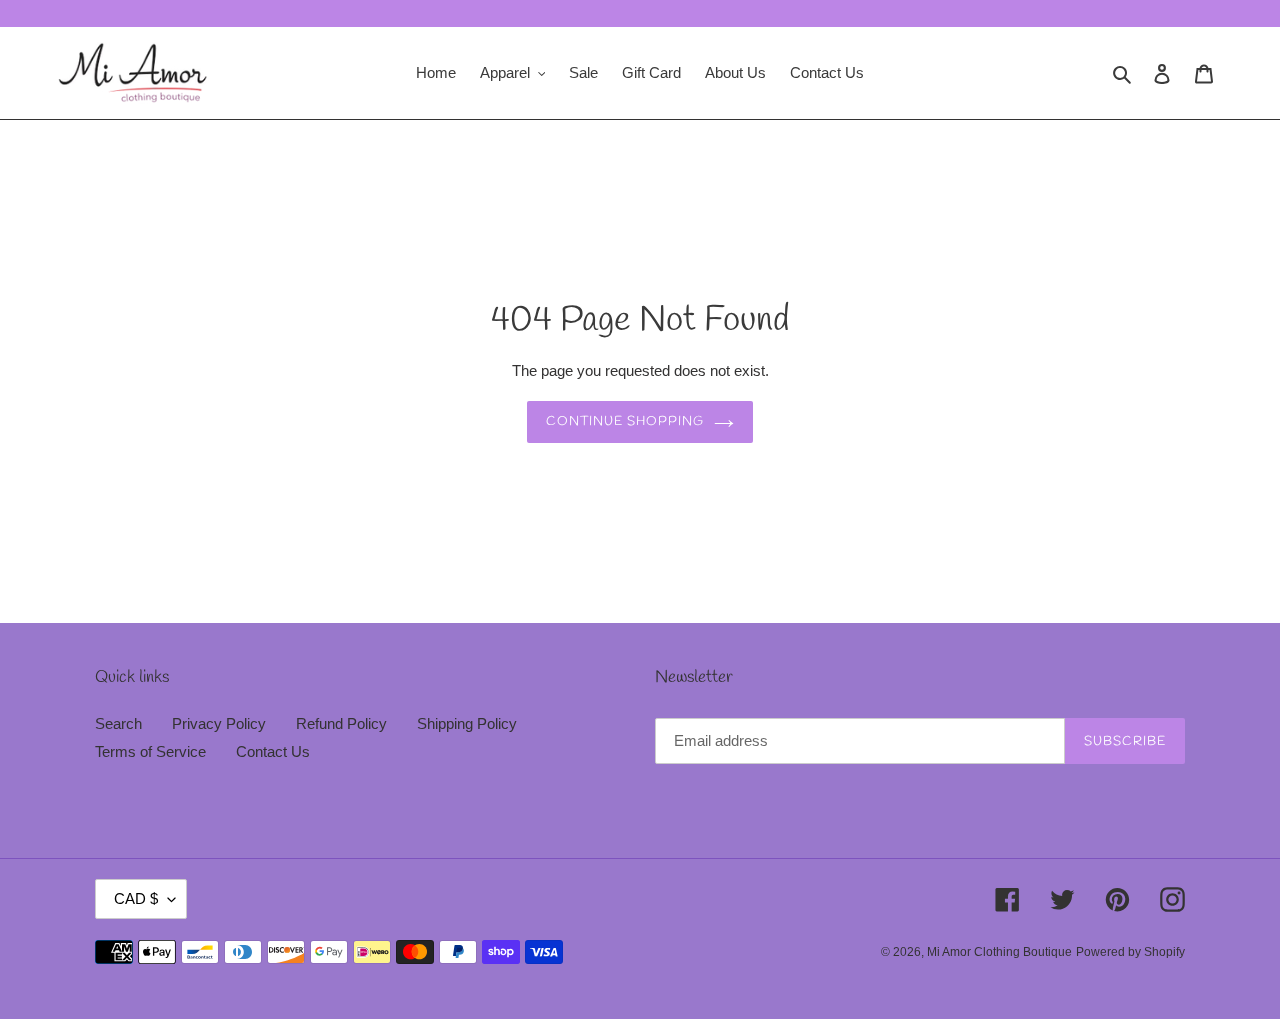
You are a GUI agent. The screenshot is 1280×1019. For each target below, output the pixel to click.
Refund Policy (341, 723)
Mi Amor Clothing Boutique (999, 952)
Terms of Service (150, 751)
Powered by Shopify (1130, 952)
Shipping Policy (467, 723)
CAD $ (136, 898)
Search (118, 723)
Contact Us (273, 751)
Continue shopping (625, 421)
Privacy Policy (219, 723)
